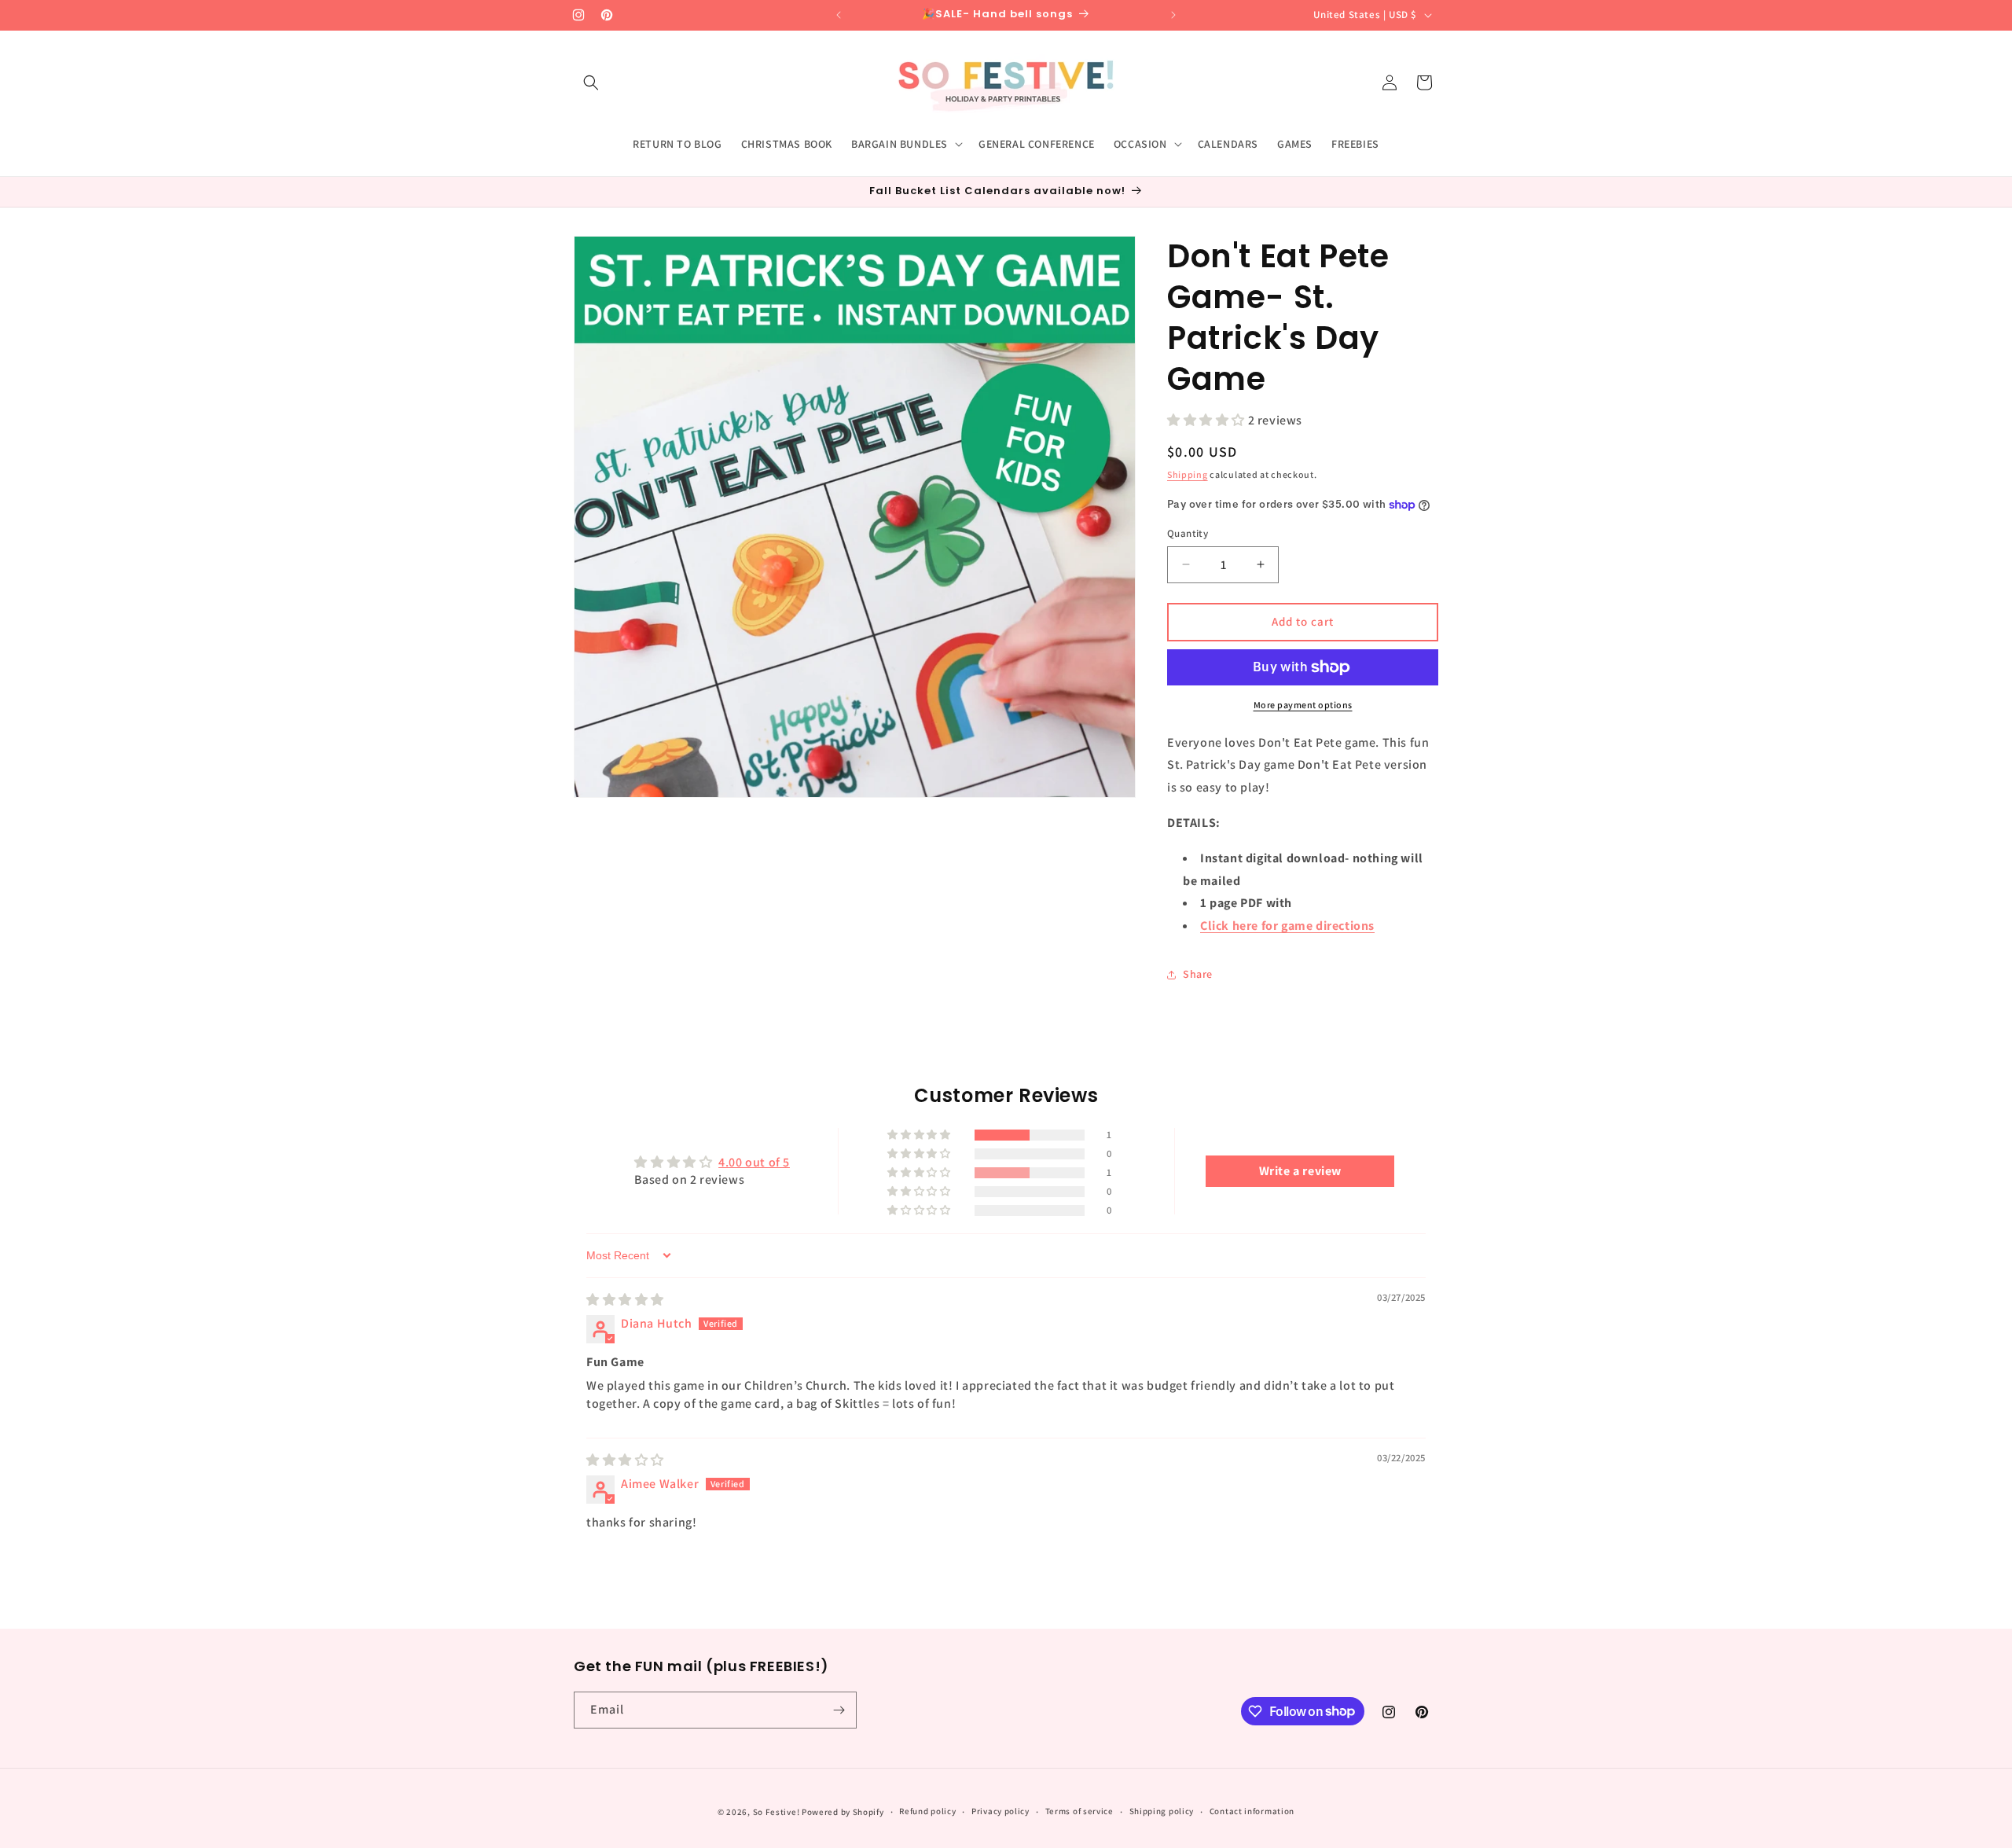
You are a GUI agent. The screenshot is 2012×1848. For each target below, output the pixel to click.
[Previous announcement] (839, 15)
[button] (591, 83)
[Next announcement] (1173, 15)
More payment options (1303, 705)
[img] (625, 1300)
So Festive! (777, 1812)
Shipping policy (1162, 1811)
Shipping (1188, 474)
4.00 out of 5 (754, 1162)
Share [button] (1198, 974)
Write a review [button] (1300, 1171)
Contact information (1252, 1811)
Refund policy (927, 1811)
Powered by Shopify (843, 1812)
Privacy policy (1000, 1811)
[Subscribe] (839, 1710)
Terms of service (1079, 1811)
